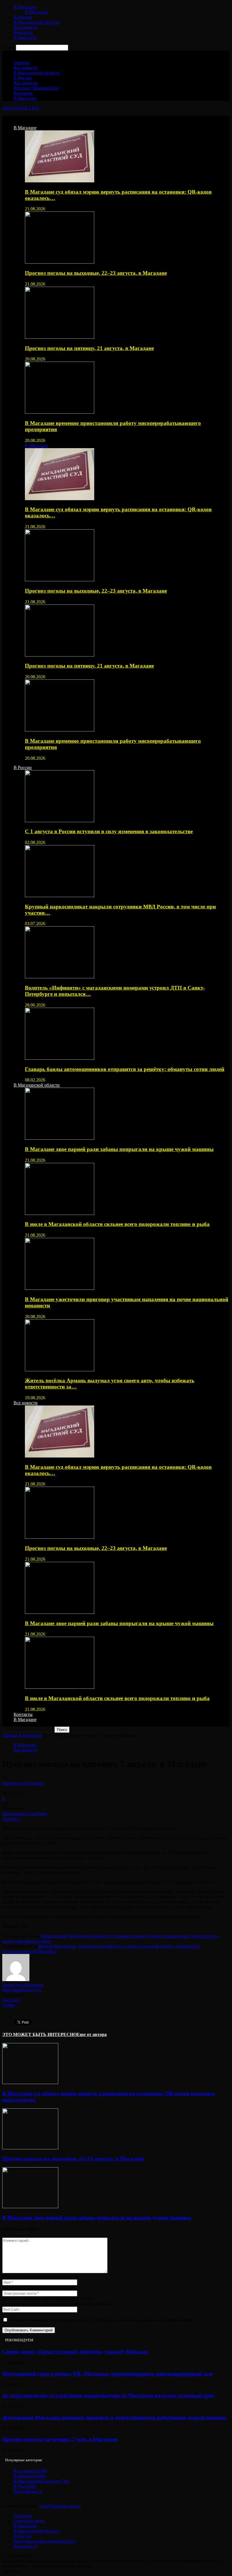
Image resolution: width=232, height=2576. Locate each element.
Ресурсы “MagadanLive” (37, 88)
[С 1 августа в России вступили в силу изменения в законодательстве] (60, 821)
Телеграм (22, 2516)
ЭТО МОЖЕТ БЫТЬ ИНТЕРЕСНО (39, 2034)
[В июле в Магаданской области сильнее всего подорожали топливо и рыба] (60, 1213)
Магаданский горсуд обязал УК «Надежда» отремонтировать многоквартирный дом (107, 2374)
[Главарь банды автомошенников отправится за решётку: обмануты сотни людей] (60, 1058)
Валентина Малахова (23, 1783)
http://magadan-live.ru (22, 1990)
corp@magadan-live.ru (60, 2506)
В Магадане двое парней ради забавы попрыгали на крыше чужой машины (119, 1149)
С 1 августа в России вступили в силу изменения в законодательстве (109, 831)
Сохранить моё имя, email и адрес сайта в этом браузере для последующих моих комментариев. (101, 2320)
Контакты (23, 32)
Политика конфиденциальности (45, 2541)
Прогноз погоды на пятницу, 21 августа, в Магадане (89, 348)
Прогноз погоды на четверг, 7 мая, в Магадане (60, 2439)
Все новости (26, 27)
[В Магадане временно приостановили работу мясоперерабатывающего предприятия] (60, 412)
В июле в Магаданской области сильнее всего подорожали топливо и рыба (117, 1224)
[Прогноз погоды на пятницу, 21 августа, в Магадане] (60, 337)
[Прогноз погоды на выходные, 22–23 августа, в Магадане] (60, 262)
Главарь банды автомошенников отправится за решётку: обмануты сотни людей (125, 1069)
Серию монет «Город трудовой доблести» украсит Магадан (75, 2352)
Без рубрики (28, 2491)
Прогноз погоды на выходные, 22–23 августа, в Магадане (96, 273)
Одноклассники (29, 2521)
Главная (21, 63)
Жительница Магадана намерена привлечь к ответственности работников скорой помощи (114, 2418)
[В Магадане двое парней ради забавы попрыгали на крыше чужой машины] (60, 1138)
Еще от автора (92, 2034)
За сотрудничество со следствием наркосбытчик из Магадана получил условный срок (108, 2395)
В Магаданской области (37, 22)
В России (23, 17)
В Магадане (25, 7)
